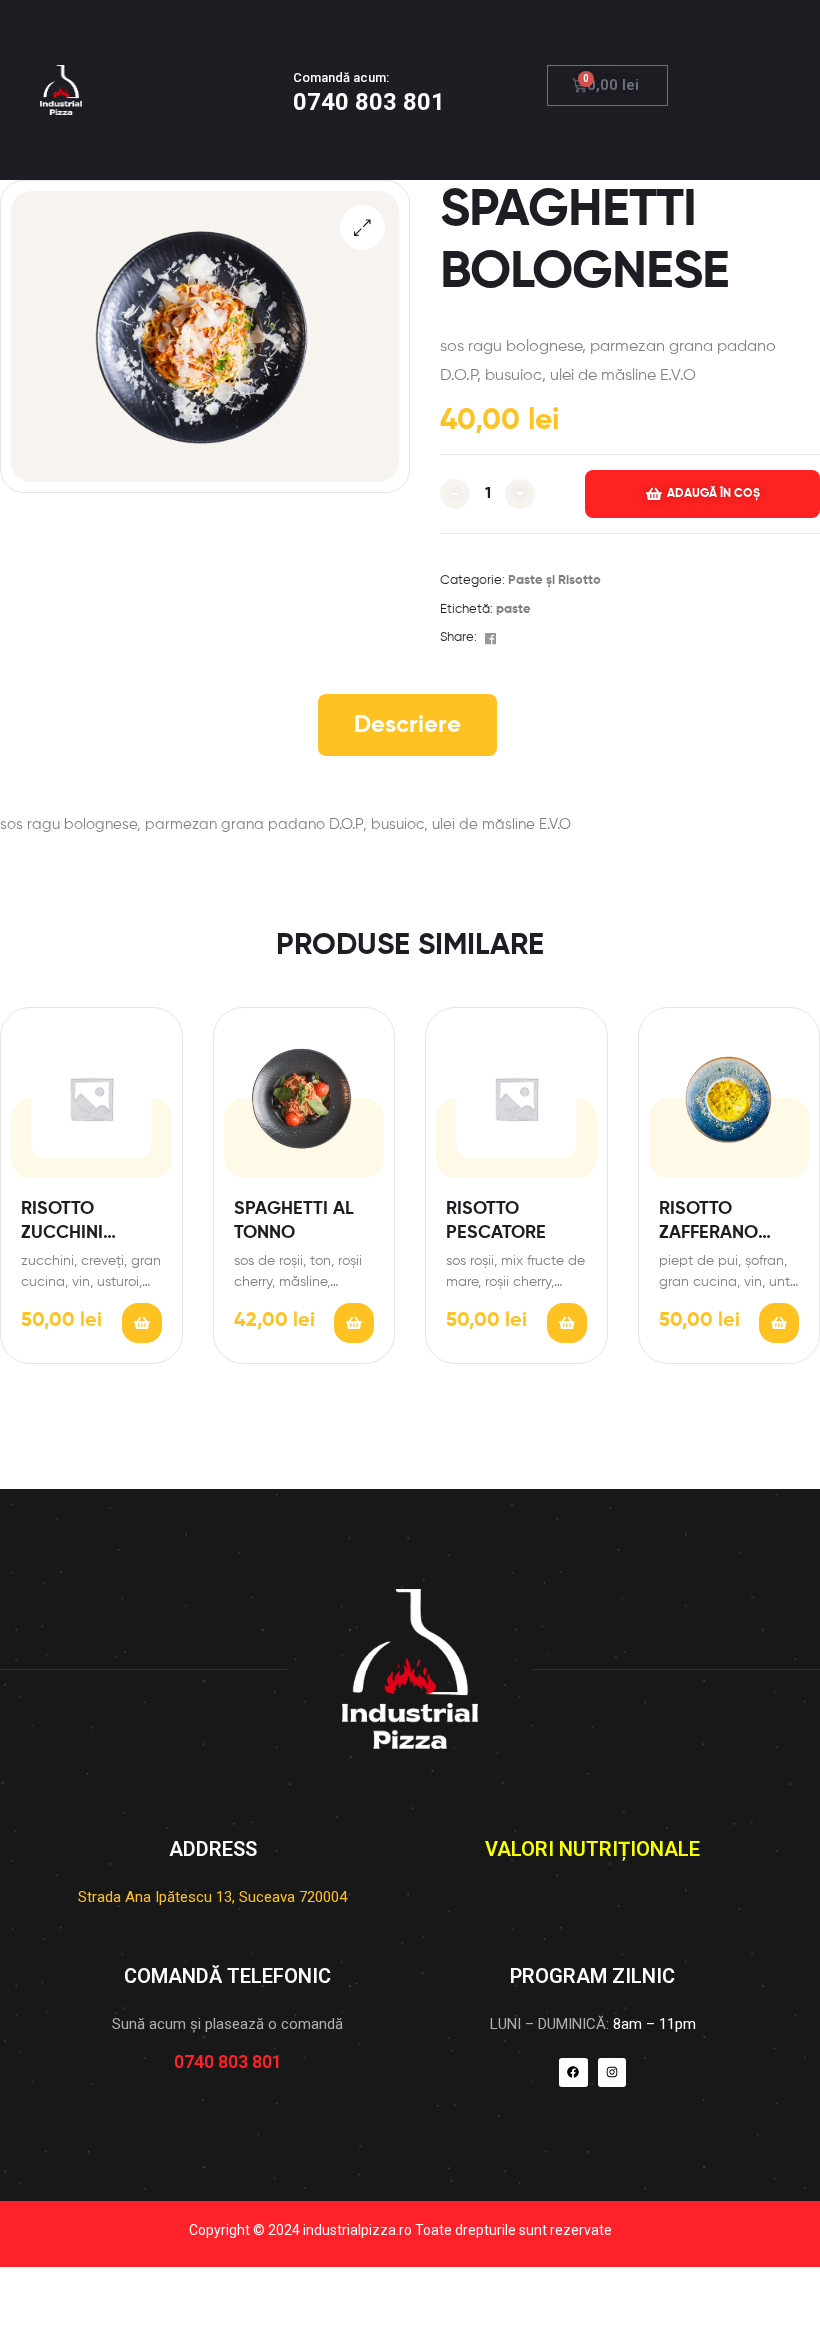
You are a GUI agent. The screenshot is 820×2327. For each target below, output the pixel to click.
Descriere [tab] (407, 725)
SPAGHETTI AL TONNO (294, 1220)
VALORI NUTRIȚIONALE (592, 1849)
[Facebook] (573, 2072)
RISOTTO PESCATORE (496, 1220)
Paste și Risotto (554, 580)
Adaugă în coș (713, 494)
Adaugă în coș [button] (142, 1323)
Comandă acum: (341, 77)
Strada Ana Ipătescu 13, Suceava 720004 (212, 1897)
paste (513, 609)
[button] (362, 227)
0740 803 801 (369, 102)
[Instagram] (612, 2072)
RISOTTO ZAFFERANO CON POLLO (709, 1222)
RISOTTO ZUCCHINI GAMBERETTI (75, 1222)
